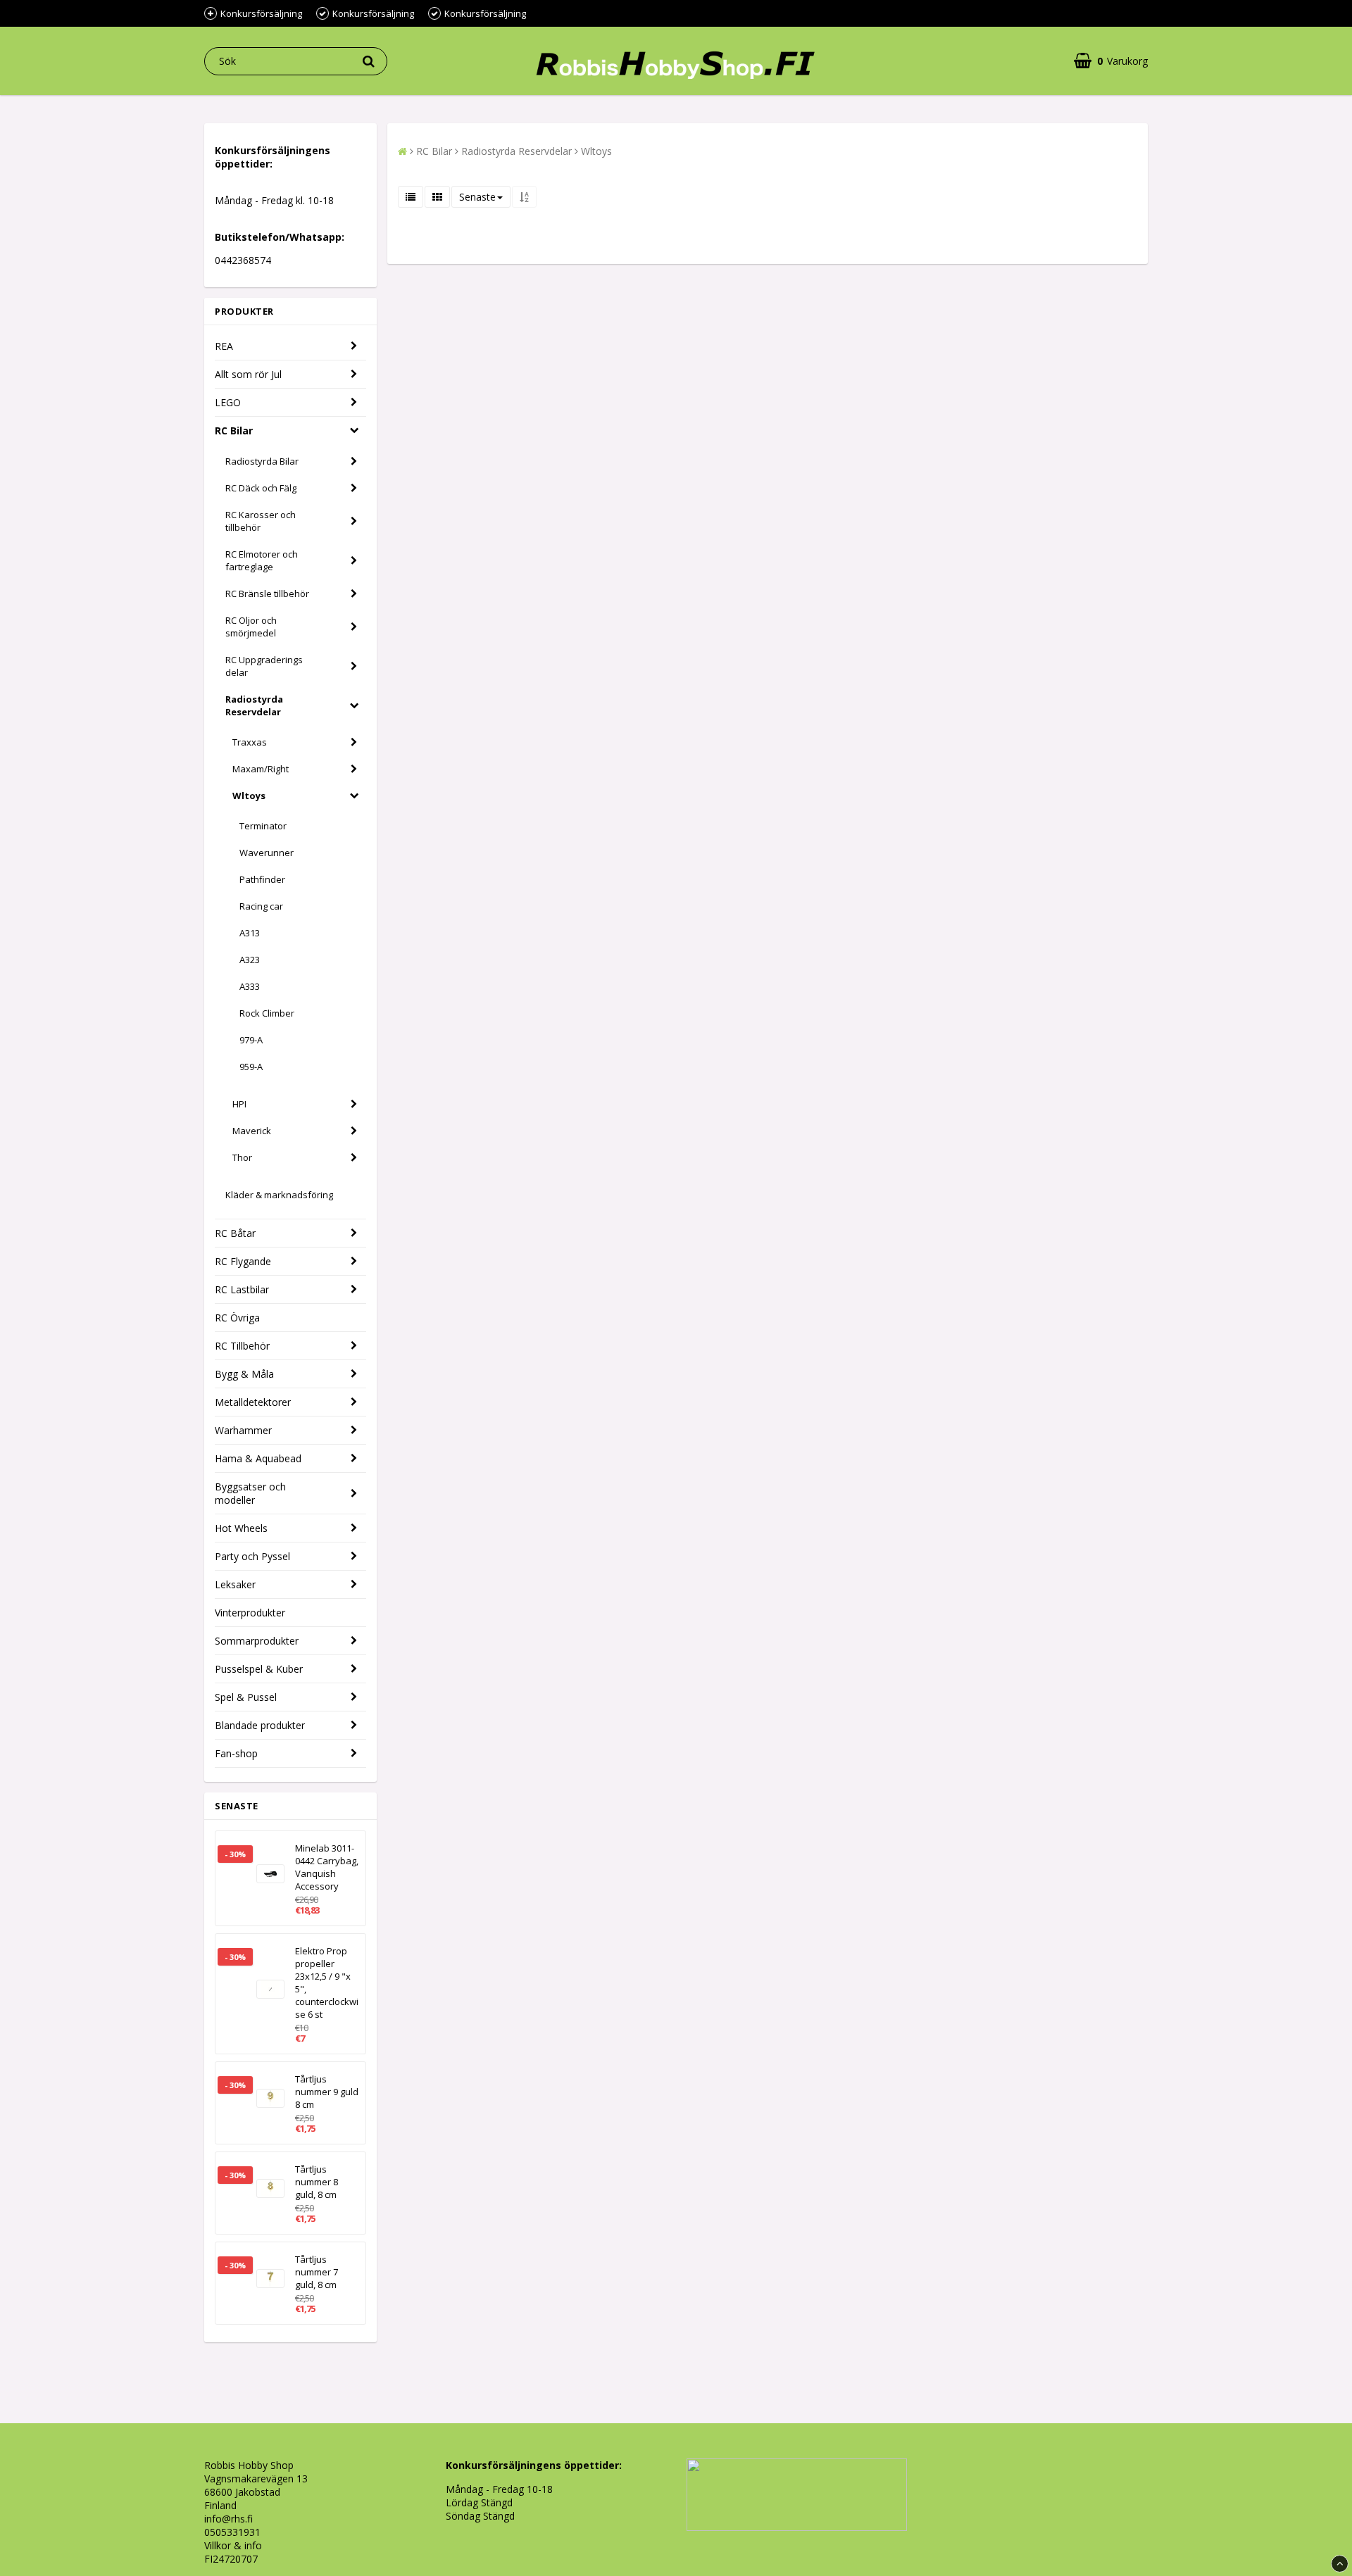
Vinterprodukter (250, 1613)
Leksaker (235, 1584)
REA (224, 346)
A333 (250, 986)
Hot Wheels (241, 1528)
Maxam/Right (261, 769)
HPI (239, 1104)
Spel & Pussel (246, 1697)
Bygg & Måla (244, 1374)
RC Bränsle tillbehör (267, 593)
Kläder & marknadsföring (279, 1195)
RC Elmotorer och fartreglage (262, 560)
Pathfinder (262, 879)
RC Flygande (243, 1261)
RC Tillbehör (242, 1346)
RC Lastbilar (242, 1289)
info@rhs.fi (229, 2519)
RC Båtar (235, 1233)
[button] (1111, 61)
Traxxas (250, 742)
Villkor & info (233, 2545)
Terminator (263, 826)
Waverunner (267, 853)
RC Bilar (234, 431)
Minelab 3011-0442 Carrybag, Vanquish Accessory (327, 1867)
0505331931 (232, 2532)
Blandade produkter (260, 1725)
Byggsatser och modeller (250, 1493)
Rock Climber (267, 1013)
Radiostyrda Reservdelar (254, 705)
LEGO (228, 402)
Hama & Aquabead (258, 1458)
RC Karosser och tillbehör (261, 521)
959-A (251, 1067)
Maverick (252, 1131)
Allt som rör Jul (248, 374)
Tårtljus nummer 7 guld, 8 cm (317, 2272)
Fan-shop (236, 1753)
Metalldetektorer (253, 1402)
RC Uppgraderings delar (264, 666)
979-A (251, 1040)
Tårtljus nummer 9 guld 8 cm (327, 2092)
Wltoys (249, 796)
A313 (250, 933)
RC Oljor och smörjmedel (251, 627)
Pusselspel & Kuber (259, 1669)
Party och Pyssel (252, 1556)
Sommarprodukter (257, 1641)
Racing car (261, 906)
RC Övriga (237, 1318)
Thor (242, 1157)
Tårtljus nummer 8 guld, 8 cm (317, 2182)
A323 (250, 960)
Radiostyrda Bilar (262, 461)
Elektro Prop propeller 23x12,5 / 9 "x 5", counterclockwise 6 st (327, 1983)
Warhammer (243, 1430)
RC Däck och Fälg (261, 488)
